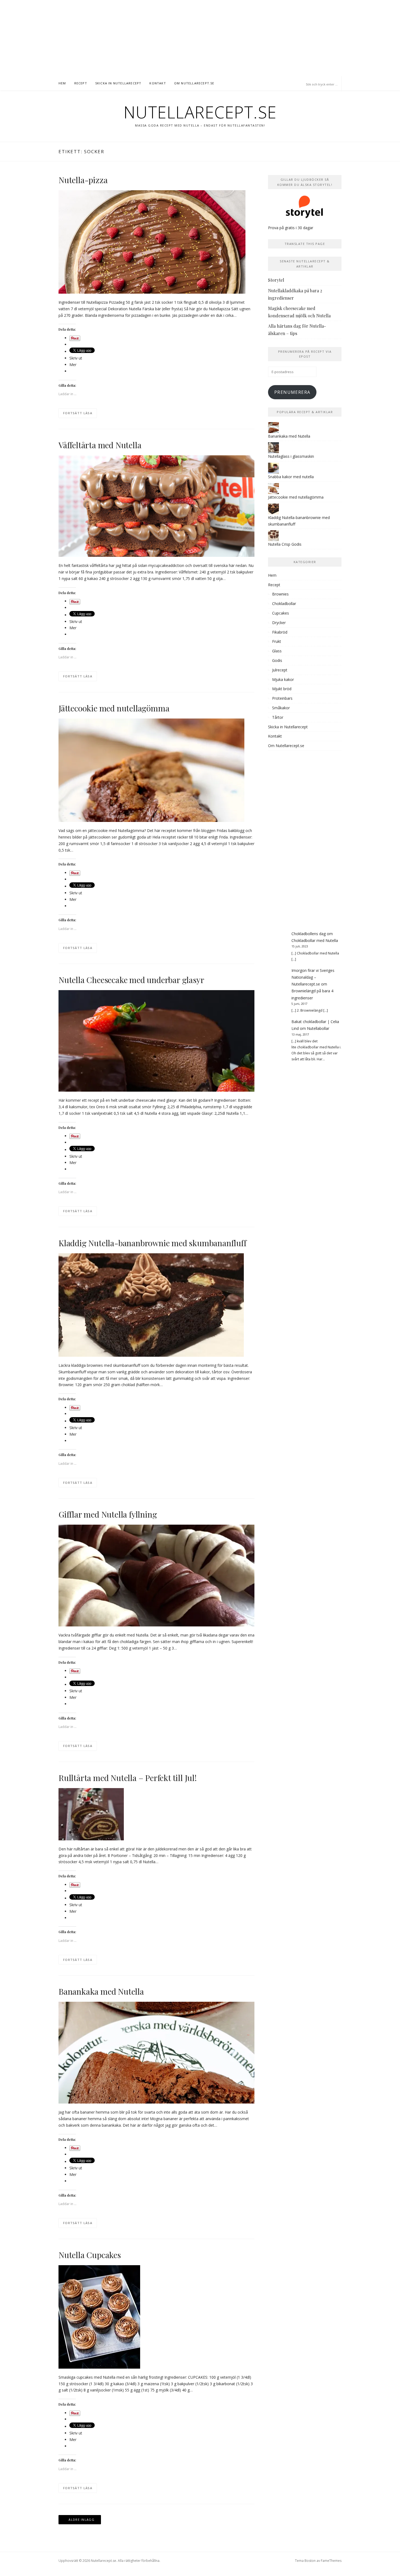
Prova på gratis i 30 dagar (291, 228)
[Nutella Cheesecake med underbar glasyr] (156, 1040)
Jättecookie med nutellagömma (114, 708)
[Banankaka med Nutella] (156, 2052)
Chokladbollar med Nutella (315, 940)
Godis (277, 660)
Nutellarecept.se (200, 112)
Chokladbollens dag (309, 934)
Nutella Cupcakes (90, 2255)
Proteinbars (282, 698)
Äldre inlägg (81, 2520)
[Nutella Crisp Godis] (273, 535)
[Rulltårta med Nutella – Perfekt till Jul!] (91, 1814)
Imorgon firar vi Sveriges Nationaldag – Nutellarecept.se (313, 977)
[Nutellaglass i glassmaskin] (273, 447)
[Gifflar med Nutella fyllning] (156, 1575)
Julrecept (280, 670)
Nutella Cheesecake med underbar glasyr (131, 980)
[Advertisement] (163, 38)
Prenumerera (292, 392)
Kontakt (158, 83)
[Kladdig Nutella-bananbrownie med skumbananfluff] (151, 1305)
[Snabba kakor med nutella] (273, 468)
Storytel (276, 280)
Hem (62, 83)
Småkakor (281, 708)
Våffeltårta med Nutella (100, 445)
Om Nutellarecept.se (194, 83)
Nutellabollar (318, 1028)
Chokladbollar (284, 604)
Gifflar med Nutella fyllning (108, 1514)
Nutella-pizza (83, 180)
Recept (81, 83)
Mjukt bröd (282, 689)
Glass (277, 651)
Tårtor (278, 717)
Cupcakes (281, 613)
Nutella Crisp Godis (285, 544)
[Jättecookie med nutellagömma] (151, 770)
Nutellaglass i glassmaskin (291, 456)
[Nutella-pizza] (152, 242)
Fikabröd (280, 632)
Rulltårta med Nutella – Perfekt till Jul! (128, 1778)
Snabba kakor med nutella (291, 477)
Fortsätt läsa (78, 413)
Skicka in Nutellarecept (118, 83)
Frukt (277, 641)
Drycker (279, 623)
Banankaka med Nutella (101, 1991)
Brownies (280, 594)
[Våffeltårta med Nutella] (156, 506)
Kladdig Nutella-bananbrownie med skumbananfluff (153, 1243)
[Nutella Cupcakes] (99, 2316)
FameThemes (331, 2561)
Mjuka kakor (283, 679)
